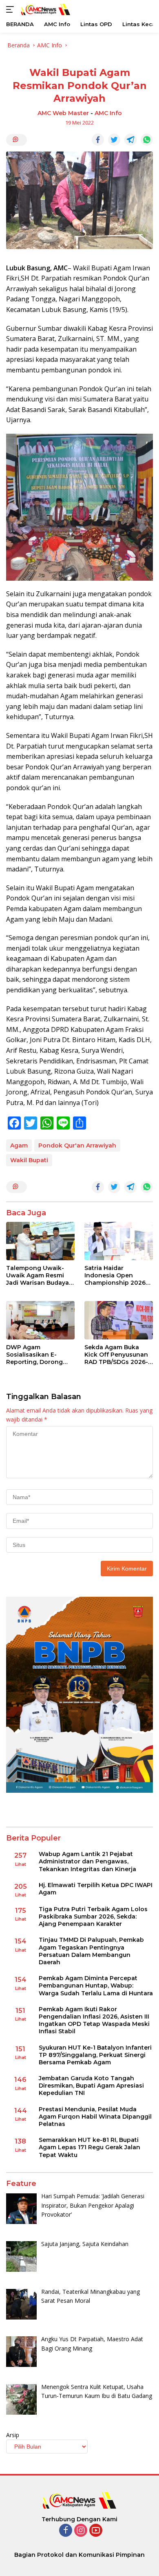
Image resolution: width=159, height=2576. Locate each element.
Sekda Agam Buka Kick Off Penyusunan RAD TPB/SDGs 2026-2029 (116, 1355)
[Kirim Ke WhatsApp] (147, 140)
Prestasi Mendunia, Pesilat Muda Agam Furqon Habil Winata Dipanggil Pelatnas (95, 2117)
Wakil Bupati (29, 1160)
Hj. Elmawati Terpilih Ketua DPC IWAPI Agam (96, 1889)
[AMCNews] (45, 9)
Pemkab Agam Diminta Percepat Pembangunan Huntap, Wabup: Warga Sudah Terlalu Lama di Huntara (96, 1985)
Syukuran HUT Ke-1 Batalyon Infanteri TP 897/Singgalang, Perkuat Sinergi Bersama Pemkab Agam (95, 2055)
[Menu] (12, 9)
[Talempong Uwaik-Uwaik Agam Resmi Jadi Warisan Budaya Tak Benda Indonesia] (40, 1241)
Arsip (13, 2435)
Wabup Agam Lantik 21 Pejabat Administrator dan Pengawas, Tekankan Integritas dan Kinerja (87, 1861)
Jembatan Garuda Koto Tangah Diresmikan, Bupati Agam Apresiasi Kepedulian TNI (91, 2086)
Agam (19, 1145)
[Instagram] (81, 2531)
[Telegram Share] (130, 140)
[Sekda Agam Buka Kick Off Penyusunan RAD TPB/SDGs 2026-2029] (119, 1320)
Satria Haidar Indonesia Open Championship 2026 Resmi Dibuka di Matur (118, 1276)
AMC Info (108, 113)
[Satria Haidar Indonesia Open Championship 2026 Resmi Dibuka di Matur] (119, 1241)
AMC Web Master (63, 113)
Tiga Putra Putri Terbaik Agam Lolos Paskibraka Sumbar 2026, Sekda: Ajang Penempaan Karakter (93, 1916)
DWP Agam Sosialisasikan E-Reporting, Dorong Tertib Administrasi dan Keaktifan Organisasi (35, 1355)
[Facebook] (66, 2531)
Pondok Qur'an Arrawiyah (77, 1145)
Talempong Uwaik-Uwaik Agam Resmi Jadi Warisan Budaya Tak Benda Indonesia (38, 1276)
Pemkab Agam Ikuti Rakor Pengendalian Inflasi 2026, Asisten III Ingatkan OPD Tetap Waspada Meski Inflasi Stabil (94, 2020)
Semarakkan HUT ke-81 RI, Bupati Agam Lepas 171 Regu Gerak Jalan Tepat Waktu (89, 2147)
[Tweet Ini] (114, 140)
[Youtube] (96, 2531)
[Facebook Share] (98, 140)
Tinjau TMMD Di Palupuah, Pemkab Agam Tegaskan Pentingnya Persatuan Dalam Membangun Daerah (91, 1951)
